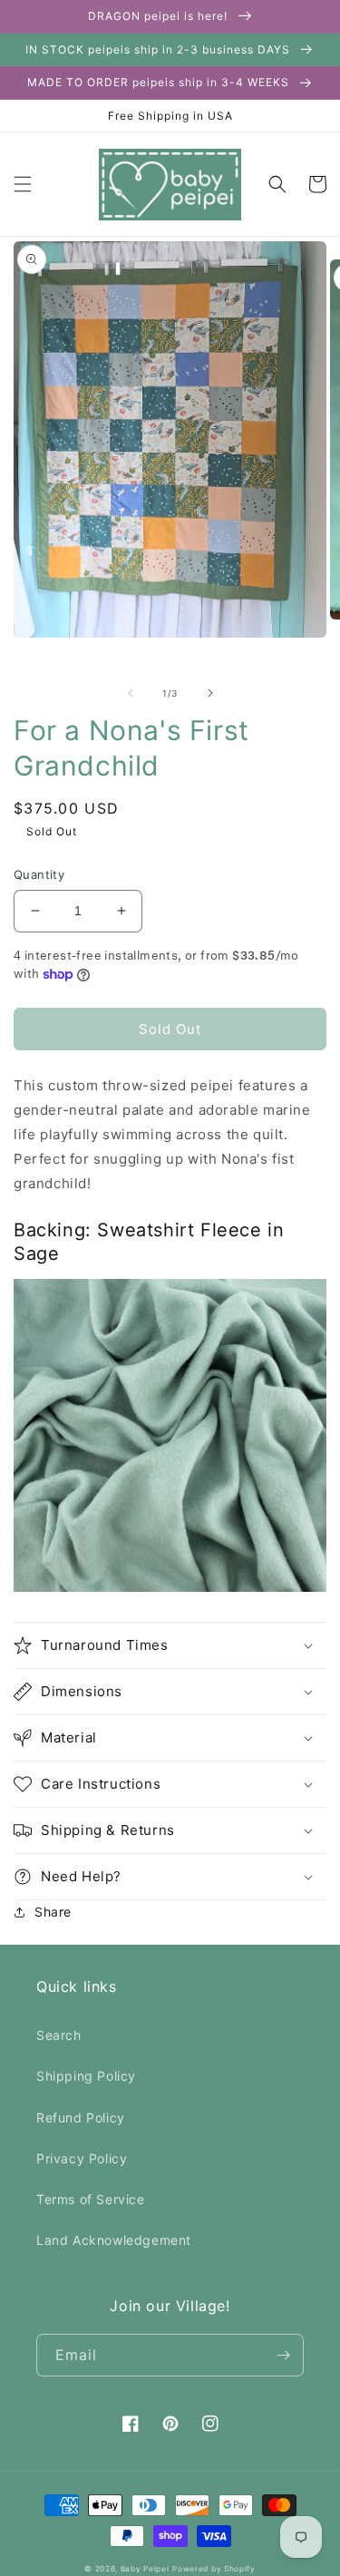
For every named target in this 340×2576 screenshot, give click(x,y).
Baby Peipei (145, 2569)
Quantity (39, 874)
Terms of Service (91, 2199)
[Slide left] (131, 693)
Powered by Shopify (214, 2569)
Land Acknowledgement (114, 2240)
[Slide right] (210, 693)
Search (59, 2035)
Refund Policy (81, 2117)
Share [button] (53, 1912)
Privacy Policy (82, 2158)
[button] (23, 184)
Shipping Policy (86, 2076)
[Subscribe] (283, 2355)
